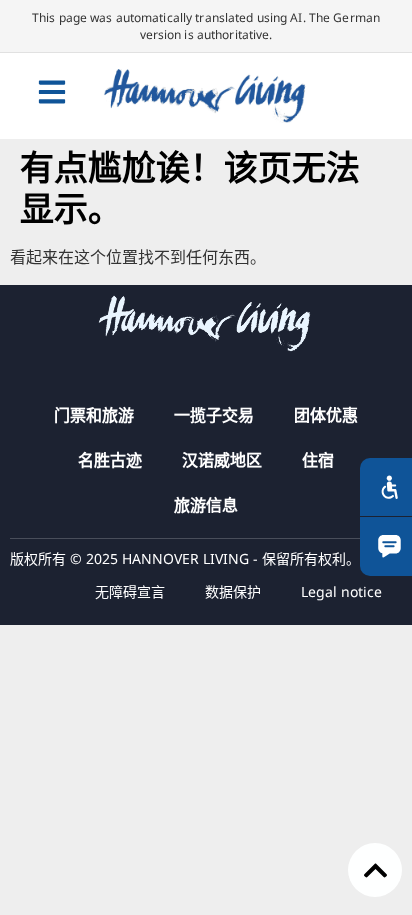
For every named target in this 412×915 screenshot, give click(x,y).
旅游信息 (206, 505)
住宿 (318, 460)
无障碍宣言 (130, 591)
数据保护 (233, 591)
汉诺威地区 (222, 460)
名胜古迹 (110, 460)
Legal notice (341, 591)
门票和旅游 (94, 415)
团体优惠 (326, 415)
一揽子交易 (214, 415)
